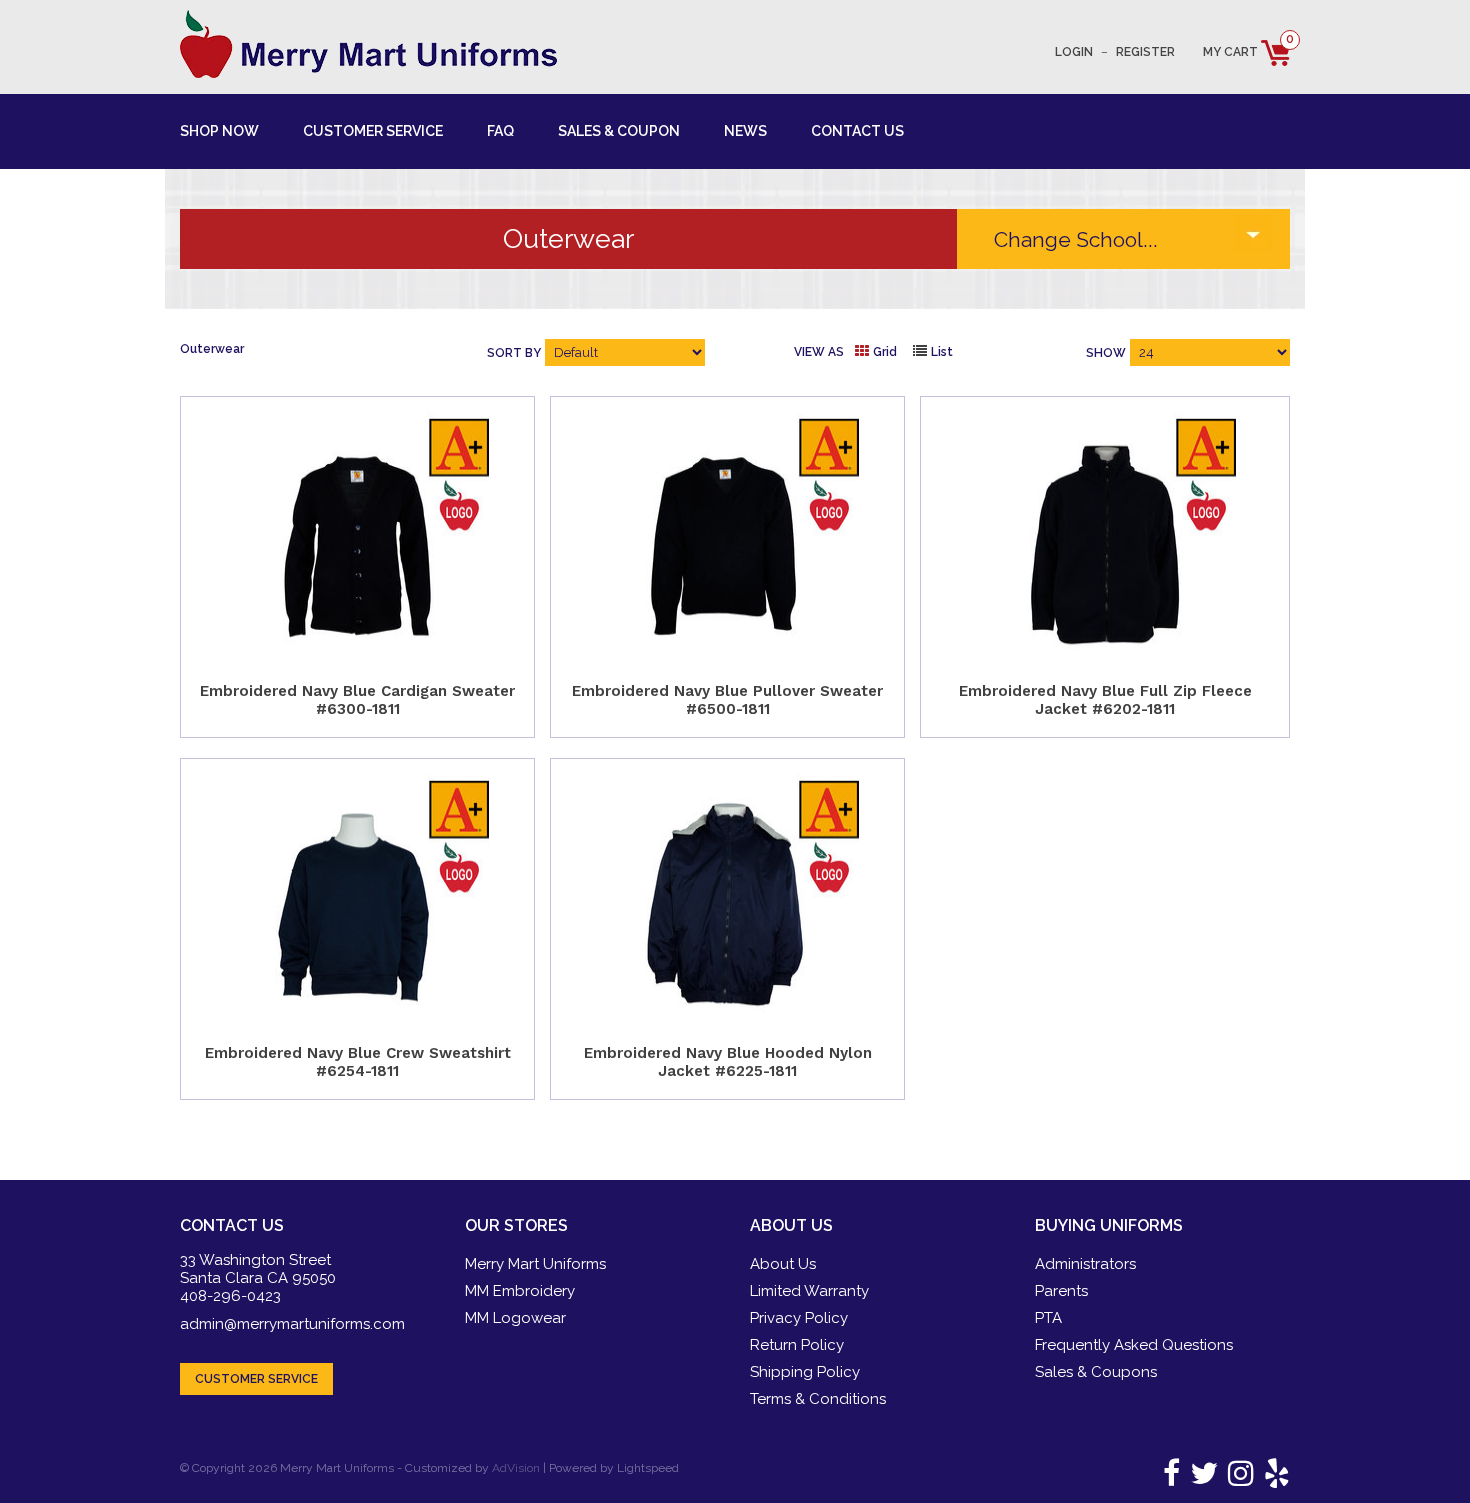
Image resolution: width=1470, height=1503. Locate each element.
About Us (783, 1264)
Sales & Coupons (1096, 1372)
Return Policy (797, 1345)
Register (1145, 52)
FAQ (500, 131)
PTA (1048, 1318)
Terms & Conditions (818, 1399)
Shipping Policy (805, 1372)
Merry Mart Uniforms (535, 1264)
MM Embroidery (520, 1291)
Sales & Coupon (619, 131)
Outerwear (212, 349)
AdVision (516, 1468)
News (745, 131)
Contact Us (857, 131)
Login (1074, 52)
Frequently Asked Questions (1134, 1345)
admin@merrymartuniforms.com (292, 1324)
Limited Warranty (809, 1291)
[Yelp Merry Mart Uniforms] (1273, 1479)
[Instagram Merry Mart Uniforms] (1237, 1479)
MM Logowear (515, 1318)
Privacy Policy (799, 1318)
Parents (1061, 1291)
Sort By (514, 353)
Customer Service (373, 131)
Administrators (1085, 1264)
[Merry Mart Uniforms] (368, 44)
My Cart (1246, 52)
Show (1106, 353)
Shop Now (219, 131)
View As (819, 352)
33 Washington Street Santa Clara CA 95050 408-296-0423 (258, 1278)
